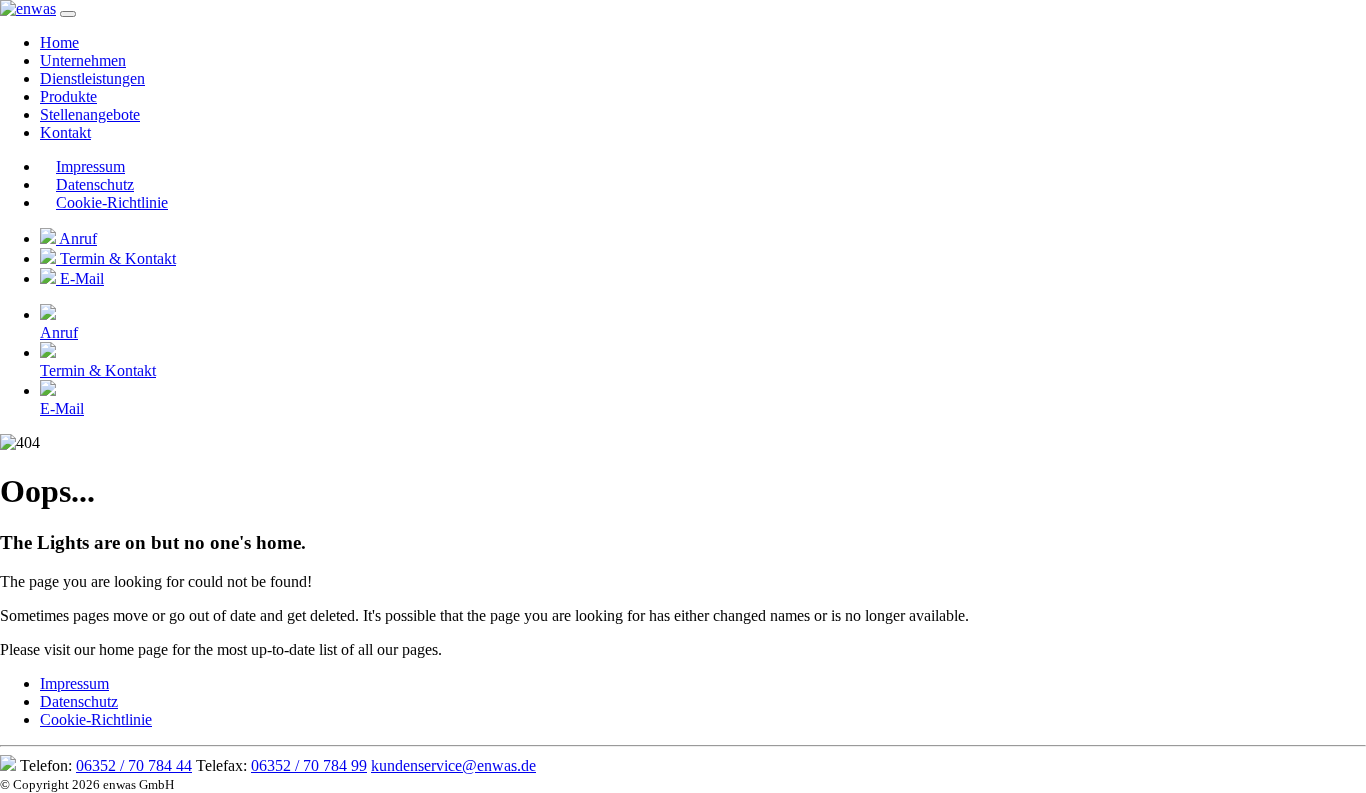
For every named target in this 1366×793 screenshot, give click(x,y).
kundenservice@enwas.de (453, 765)
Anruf (76, 238)
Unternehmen (83, 60)
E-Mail (80, 278)
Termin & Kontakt (116, 258)
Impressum (90, 166)
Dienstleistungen (92, 78)
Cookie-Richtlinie (112, 202)
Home (59, 42)
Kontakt (65, 132)
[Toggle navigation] (68, 14)
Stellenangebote (90, 114)
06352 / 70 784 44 (134, 765)
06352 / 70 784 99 (309, 765)
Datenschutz (95, 184)
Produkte (68, 96)
